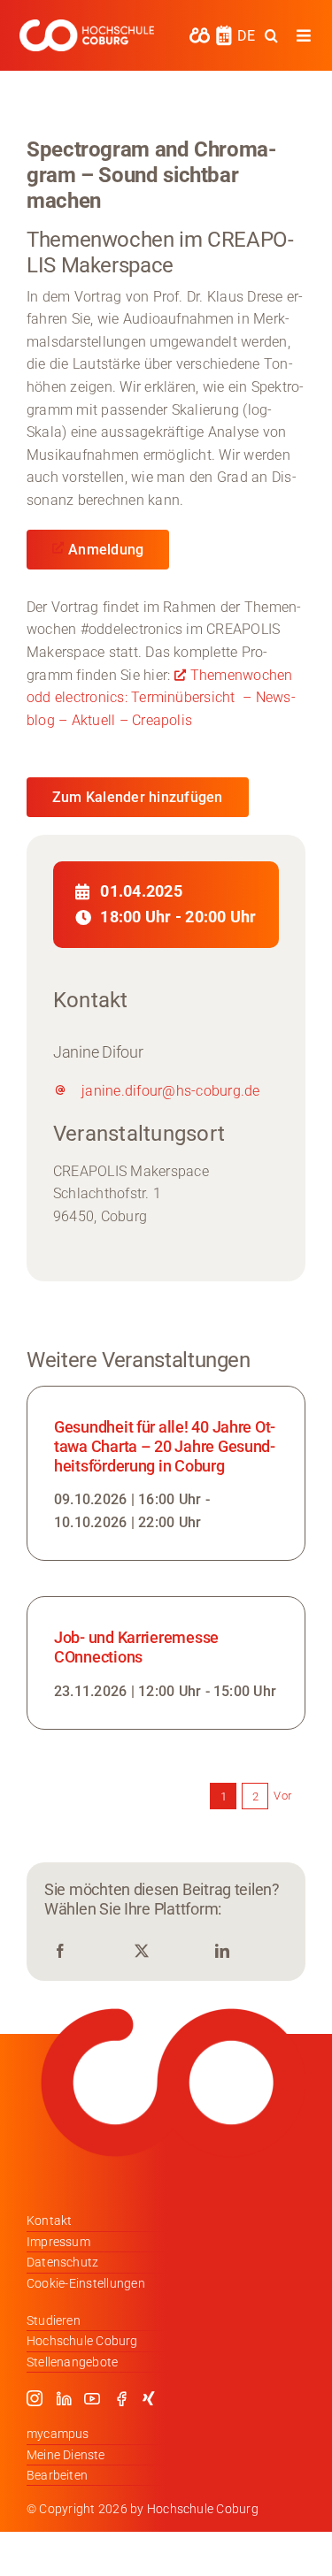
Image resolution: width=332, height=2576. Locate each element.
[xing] (149, 2398)
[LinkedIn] (222, 1951)
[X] (142, 1951)
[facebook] (121, 2398)
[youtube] (92, 2398)
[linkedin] (64, 2398)
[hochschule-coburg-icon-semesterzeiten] (224, 31)
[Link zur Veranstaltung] (166, 1473)
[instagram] (35, 2398)
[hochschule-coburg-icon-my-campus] (200, 33)
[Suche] (271, 35)
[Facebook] (60, 1951)
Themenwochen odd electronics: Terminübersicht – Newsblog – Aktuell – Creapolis (161, 698)
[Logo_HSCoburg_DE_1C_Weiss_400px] (87, 26)
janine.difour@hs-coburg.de (170, 1091)
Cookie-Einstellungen (86, 2283)
